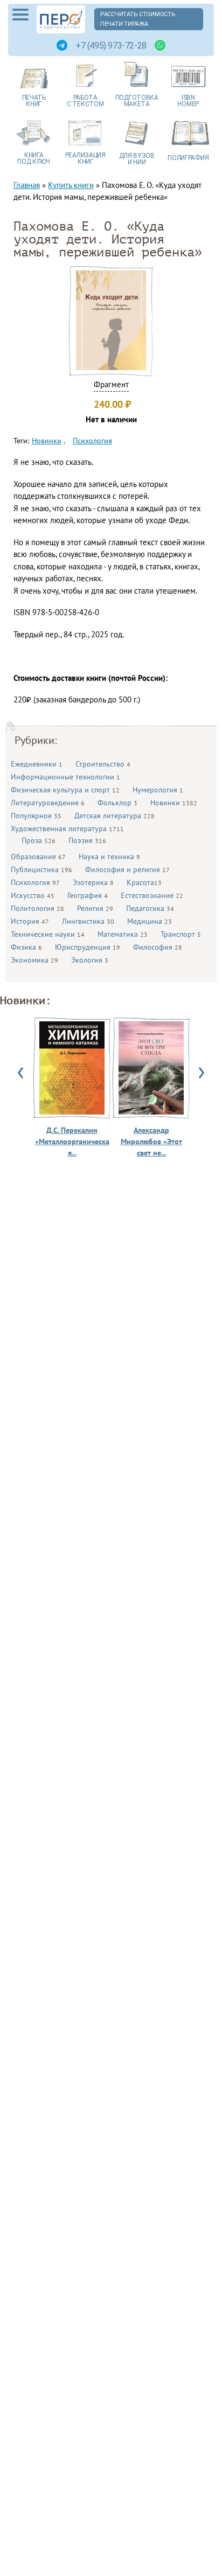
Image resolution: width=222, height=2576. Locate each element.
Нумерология (158, 790)
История (30, 921)
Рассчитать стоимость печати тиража (138, 19)
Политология (37, 908)
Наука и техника (109, 857)
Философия (158, 947)
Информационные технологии (65, 777)
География (88, 895)
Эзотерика (93, 882)
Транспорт (181, 934)
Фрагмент (111, 384)
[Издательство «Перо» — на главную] (61, 19)
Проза (39, 840)
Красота (144, 882)
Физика (26, 947)
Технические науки (48, 934)
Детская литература (115, 816)
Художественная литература (67, 829)
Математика (123, 934)
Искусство (33, 895)
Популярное (36, 816)
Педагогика (150, 908)
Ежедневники (37, 764)
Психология (35, 882)
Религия (95, 908)
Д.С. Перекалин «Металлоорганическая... (72, 1141)
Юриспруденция (88, 947)
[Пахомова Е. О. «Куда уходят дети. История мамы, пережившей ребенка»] (111, 367)
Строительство (103, 764)
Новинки (174, 803)
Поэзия (87, 840)
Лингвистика (88, 921)
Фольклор (117, 803)
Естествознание (152, 895)
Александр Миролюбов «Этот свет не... (151, 1141)
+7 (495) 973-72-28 (111, 46)
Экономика (34, 960)
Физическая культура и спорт (65, 790)
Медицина (150, 921)
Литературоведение (48, 803)
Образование (38, 857)
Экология (90, 960)
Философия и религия (127, 869)
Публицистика (41, 869)
